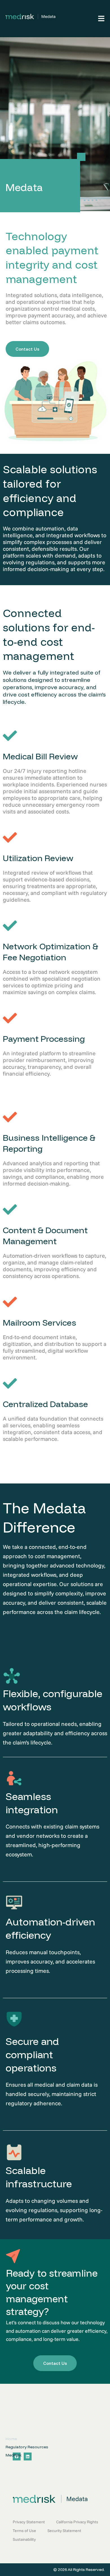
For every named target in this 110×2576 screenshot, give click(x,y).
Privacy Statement (29, 2522)
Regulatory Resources (27, 2447)
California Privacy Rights (77, 2522)
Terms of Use (24, 2531)
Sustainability (24, 2539)
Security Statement (64, 2531)
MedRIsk (14, 2455)
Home (11, 2439)
